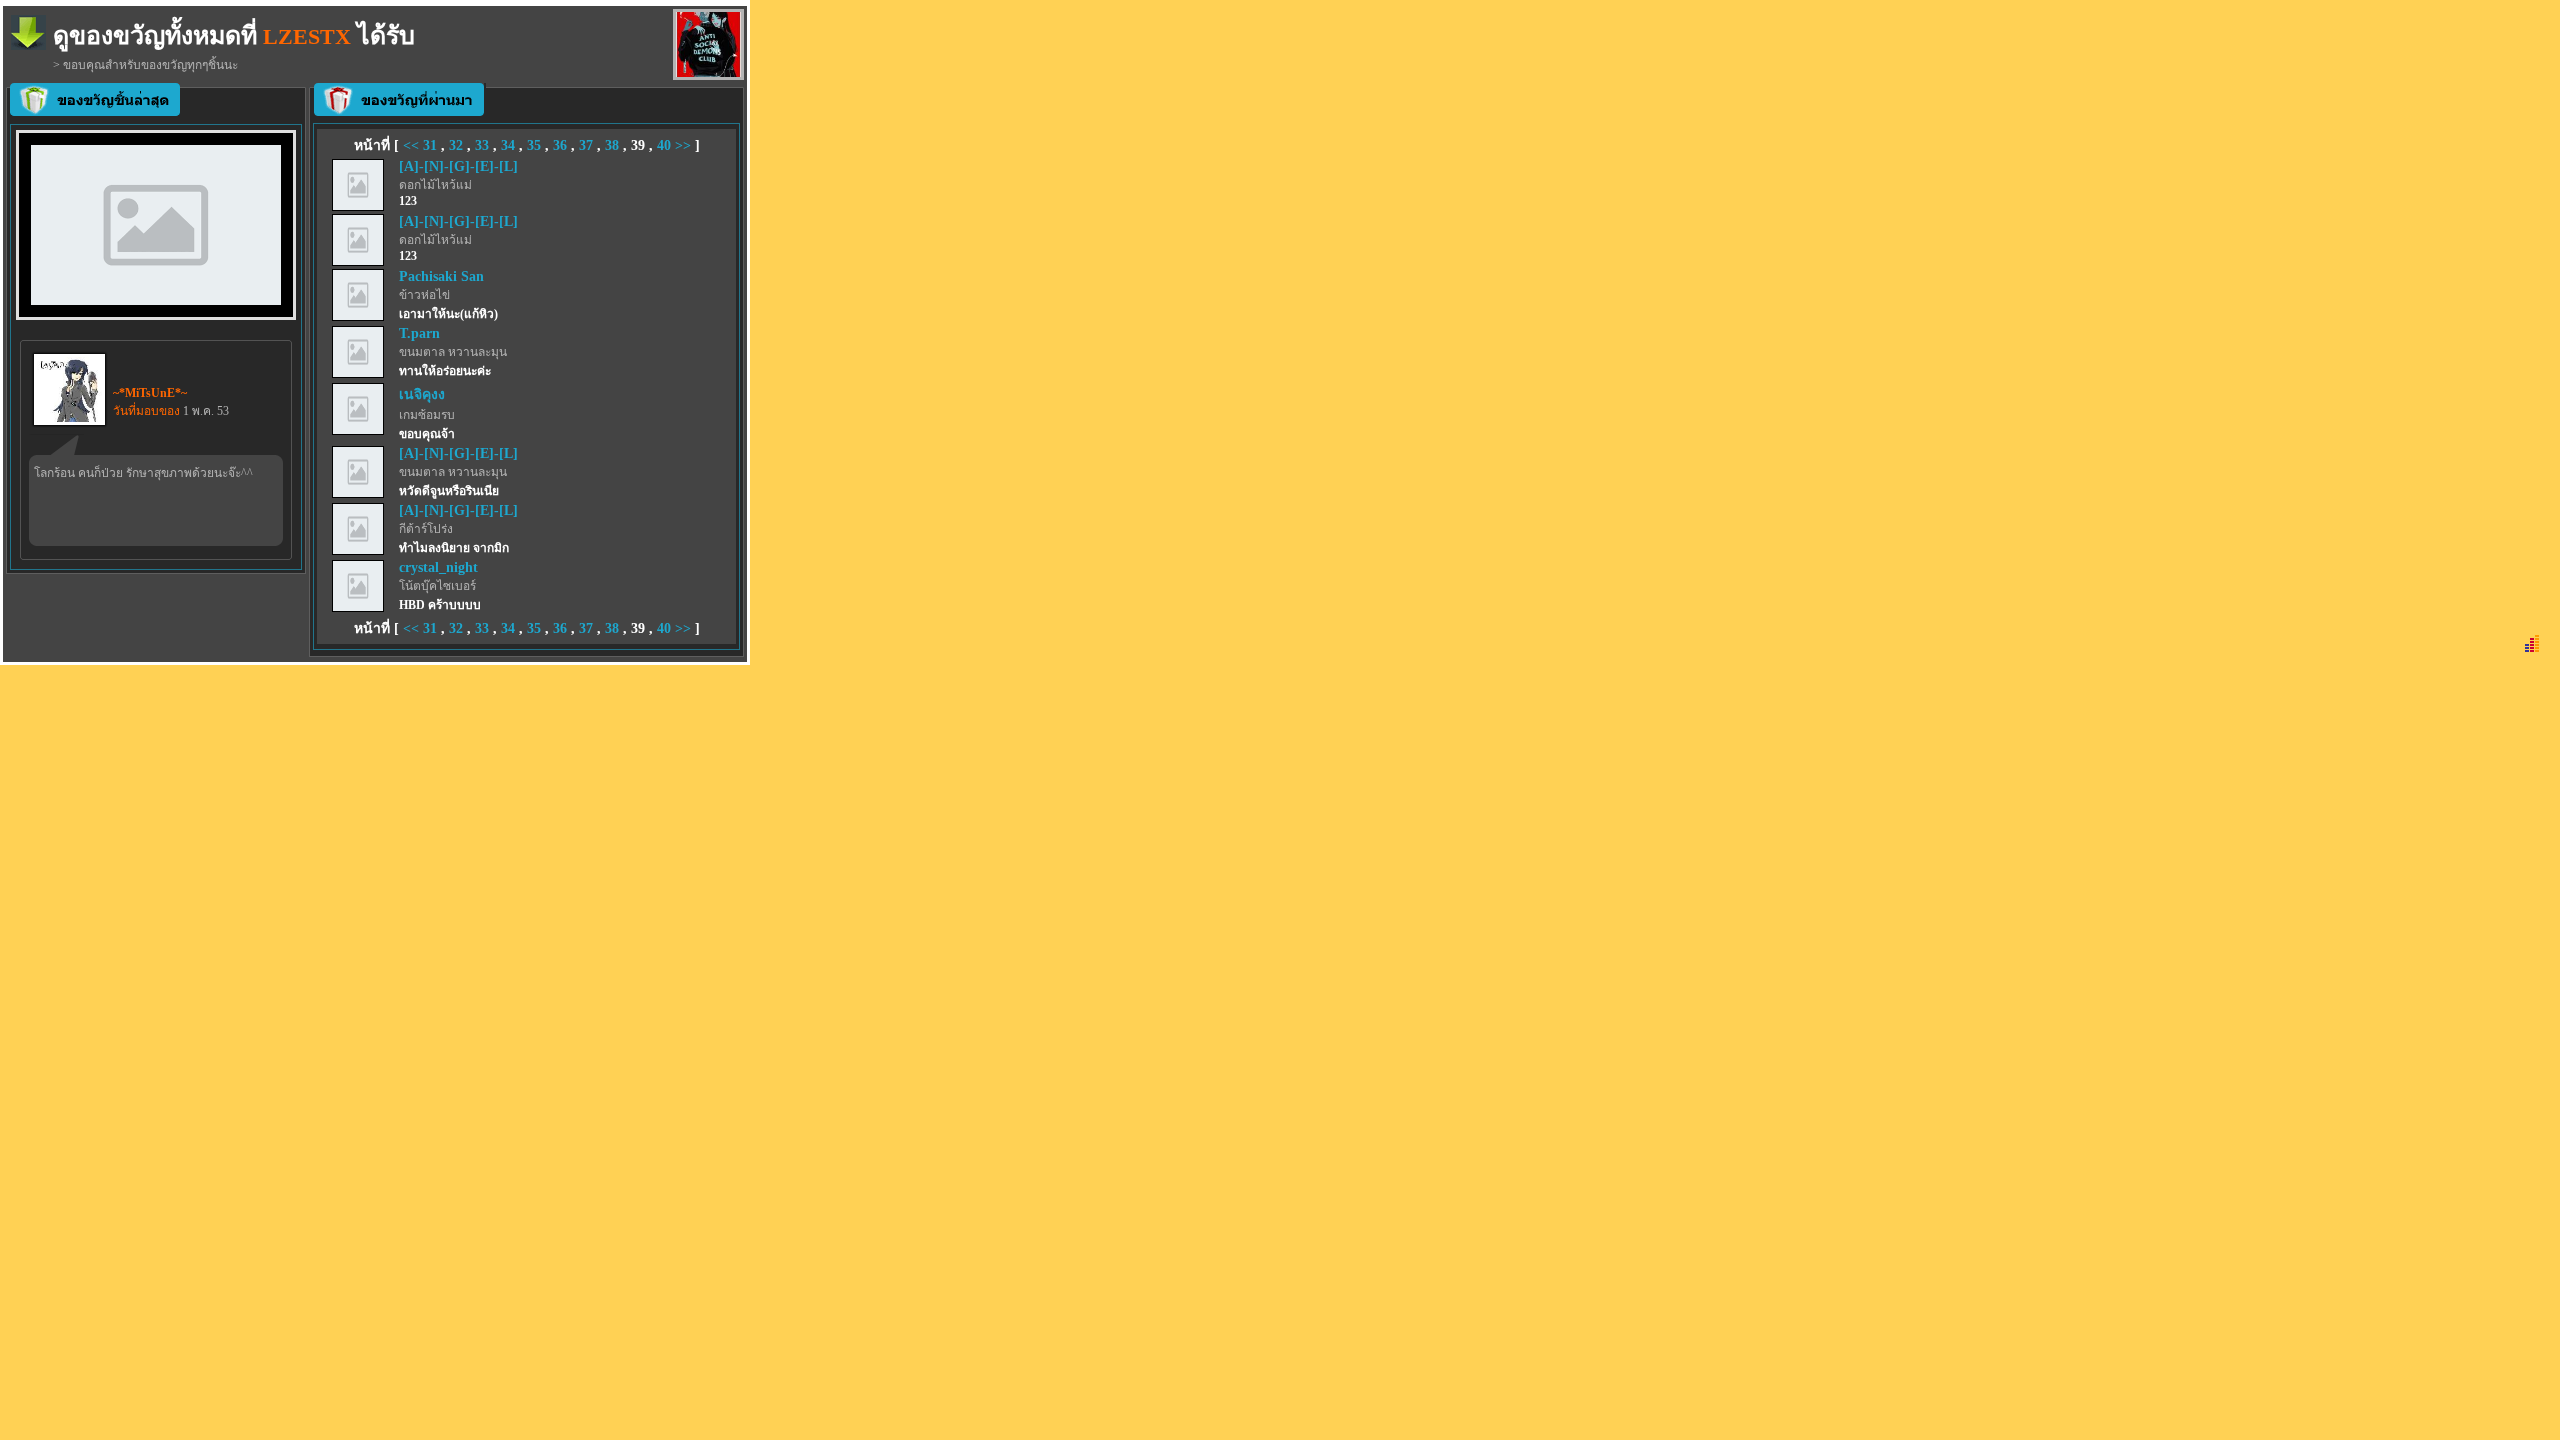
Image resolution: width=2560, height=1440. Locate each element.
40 (664, 145)
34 (508, 145)
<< (413, 145)
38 (612, 145)
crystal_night (438, 567)
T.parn (419, 333)
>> (683, 145)
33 (482, 145)
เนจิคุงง (422, 394)
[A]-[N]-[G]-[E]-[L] (458, 166)
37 (586, 145)
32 (456, 145)
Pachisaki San (441, 276)
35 (534, 145)
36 (560, 145)
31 (430, 145)
